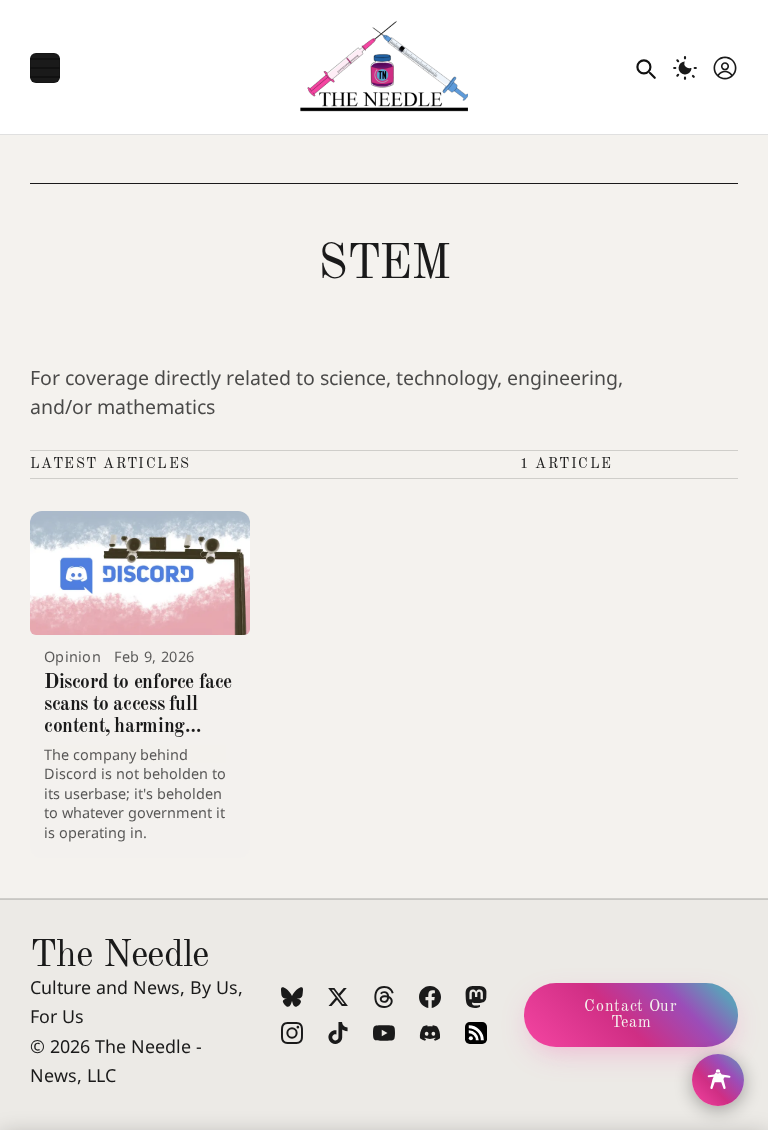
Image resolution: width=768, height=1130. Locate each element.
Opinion (72, 656)
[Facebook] (430, 997)
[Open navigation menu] (45, 68)
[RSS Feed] (476, 1033)
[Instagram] (292, 1033)
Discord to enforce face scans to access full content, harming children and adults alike (138, 727)
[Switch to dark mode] (685, 68)
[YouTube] (384, 1033)
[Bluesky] (292, 997)
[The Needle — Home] (384, 68)
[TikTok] (338, 1033)
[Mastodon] (476, 997)
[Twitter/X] (338, 997)
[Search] (645, 68)
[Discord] (430, 1033)
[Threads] (384, 997)
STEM (384, 265)
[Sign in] (725, 68)
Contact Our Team (630, 1015)
